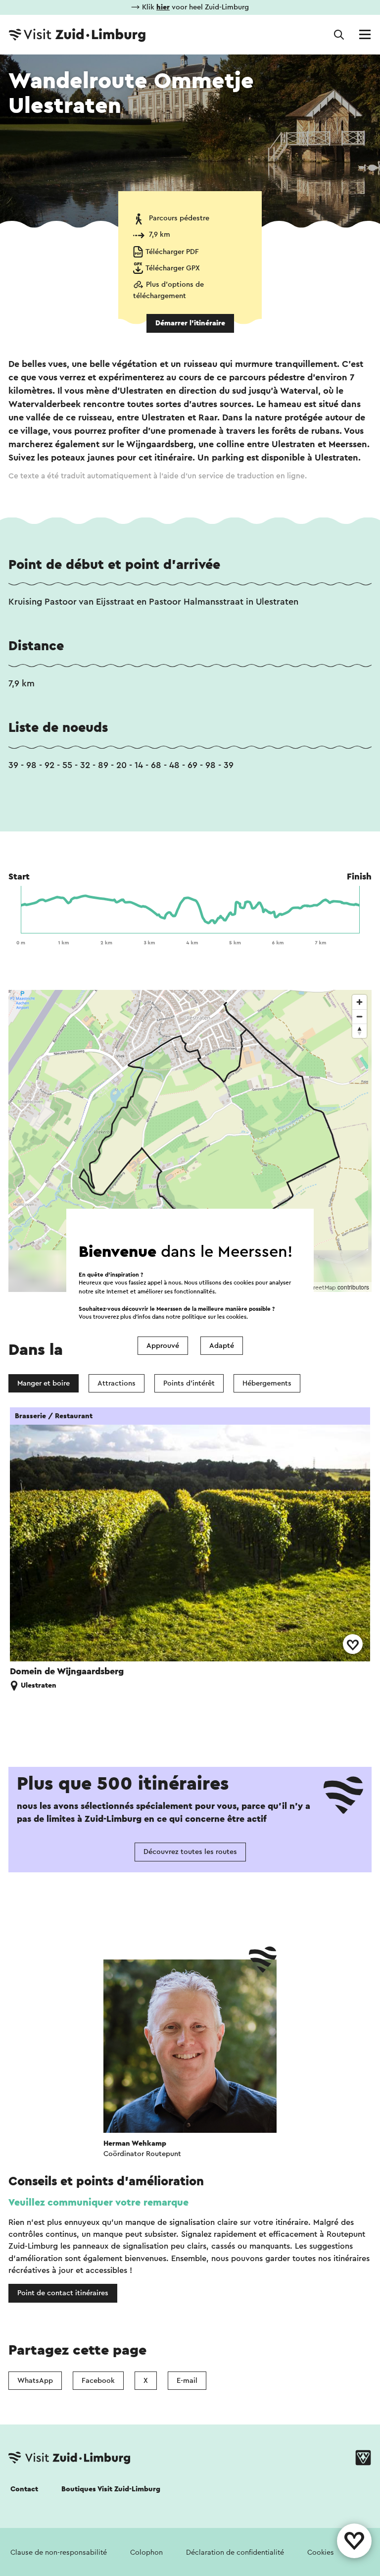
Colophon (146, 2552)
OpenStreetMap (314, 1288)
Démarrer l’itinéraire (190, 323)
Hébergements (267, 1383)
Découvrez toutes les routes (190, 1852)
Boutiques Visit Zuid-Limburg (111, 2489)
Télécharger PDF (172, 252)
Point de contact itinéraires (63, 2293)
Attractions (117, 1383)
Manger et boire (44, 1383)
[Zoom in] (359, 1002)
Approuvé (163, 1346)
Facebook (98, 2381)
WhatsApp (35, 2381)
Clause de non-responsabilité (59, 2552)
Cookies (321, 2552)
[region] (190, 1141)
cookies (236, 1317)
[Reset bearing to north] (359, 1031)
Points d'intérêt (189, 1383)
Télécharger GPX (173, 268)
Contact (24, 2489)
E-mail (187, 2381)
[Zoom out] (359, 1016)
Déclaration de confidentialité (235, 2552)
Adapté (222, 1346)
